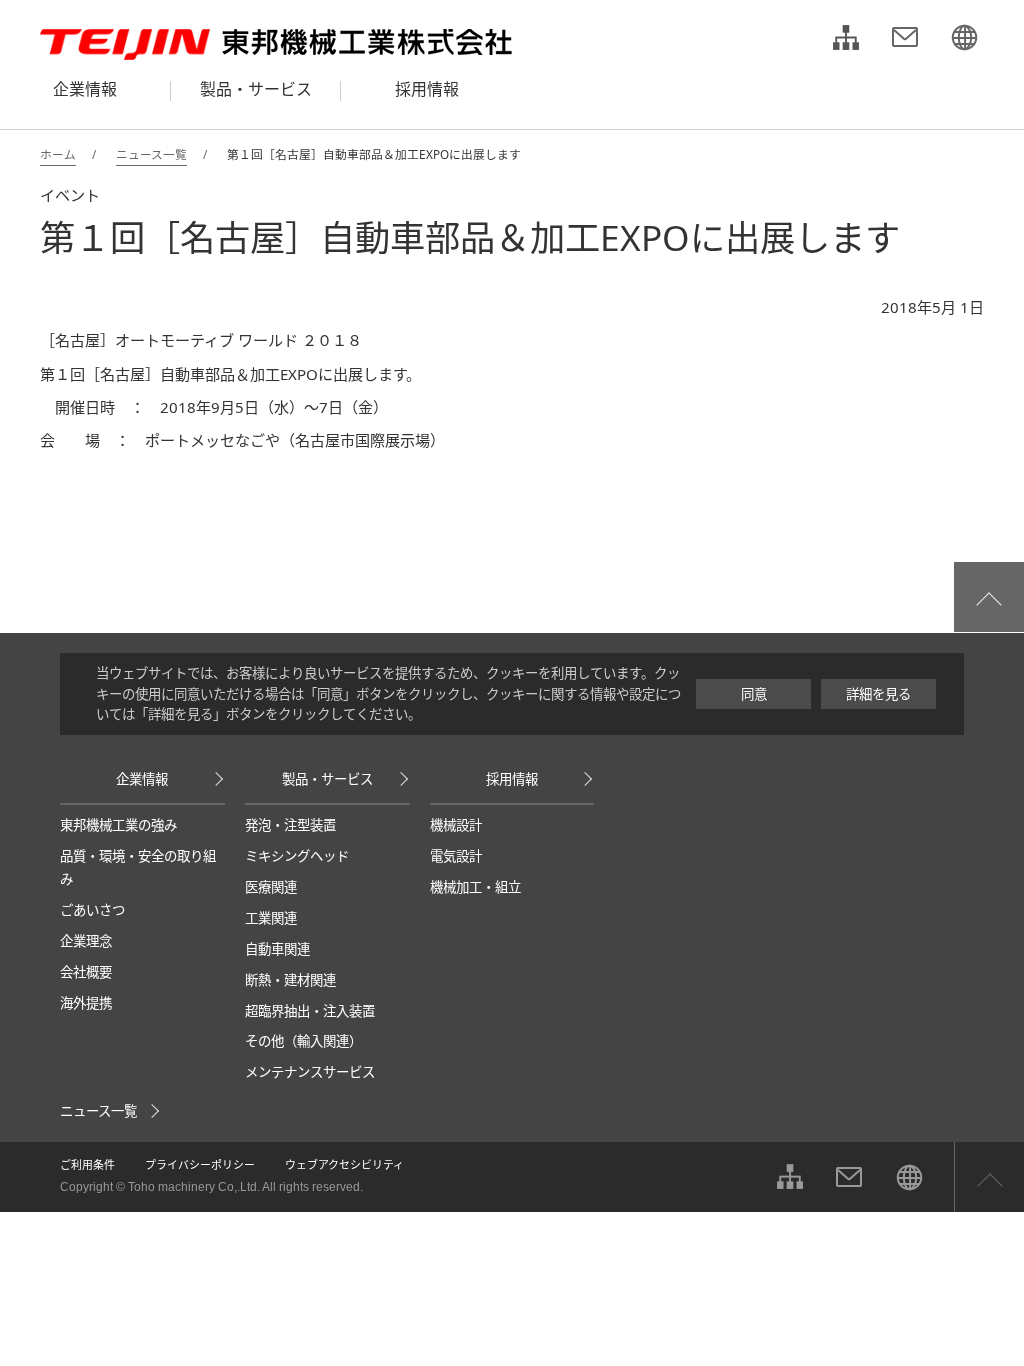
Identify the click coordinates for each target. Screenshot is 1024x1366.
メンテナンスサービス (310, 1072)
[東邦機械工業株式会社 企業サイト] (964, 40)
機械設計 (456, 825)
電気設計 (456, 856)
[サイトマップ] (846, 40)
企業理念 (86, 941)
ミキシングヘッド (297, 856)
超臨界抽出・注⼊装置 (310, 1011)
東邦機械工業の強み (118, 825)
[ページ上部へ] (989, 597)
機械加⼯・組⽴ (475, 887)
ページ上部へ (989, 1177)
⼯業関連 (271, 918)
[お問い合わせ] (905, 40)
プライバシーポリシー (200, 1164)
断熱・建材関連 (290, 980)
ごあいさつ (92, 910)
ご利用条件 (87, 1164)
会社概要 (86, 972)
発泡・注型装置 (290, 825)
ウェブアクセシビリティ (344, 1164)
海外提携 (86, 1003)
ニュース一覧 (98, 1111)
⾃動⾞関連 (277, 949)
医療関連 (271, 887)
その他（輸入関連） (303, 1041)
